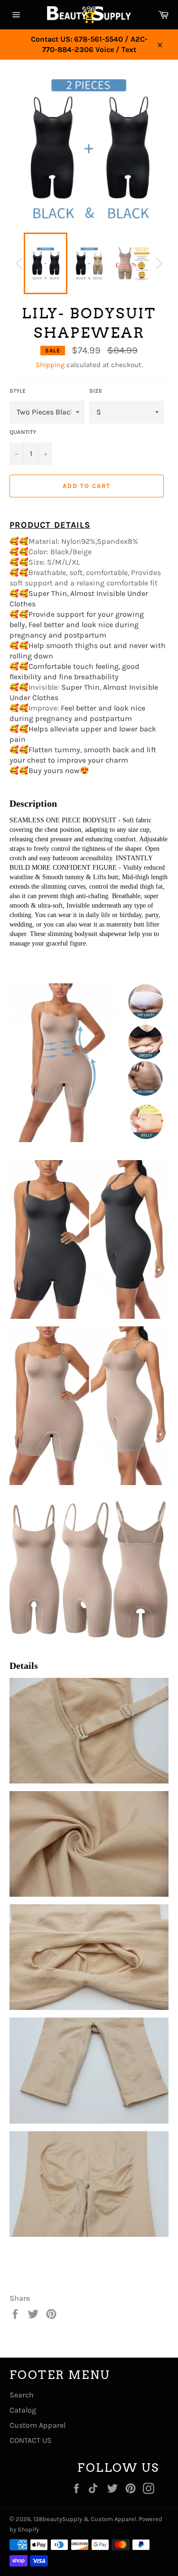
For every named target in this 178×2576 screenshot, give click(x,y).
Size (96, 391)
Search (22, 2395)
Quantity (23, 432)
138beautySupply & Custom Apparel (85, 2519)
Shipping (50, 365)
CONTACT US (31, 2440)
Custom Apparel (37, 2425)
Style (18, 391)
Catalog (23, 2410)
